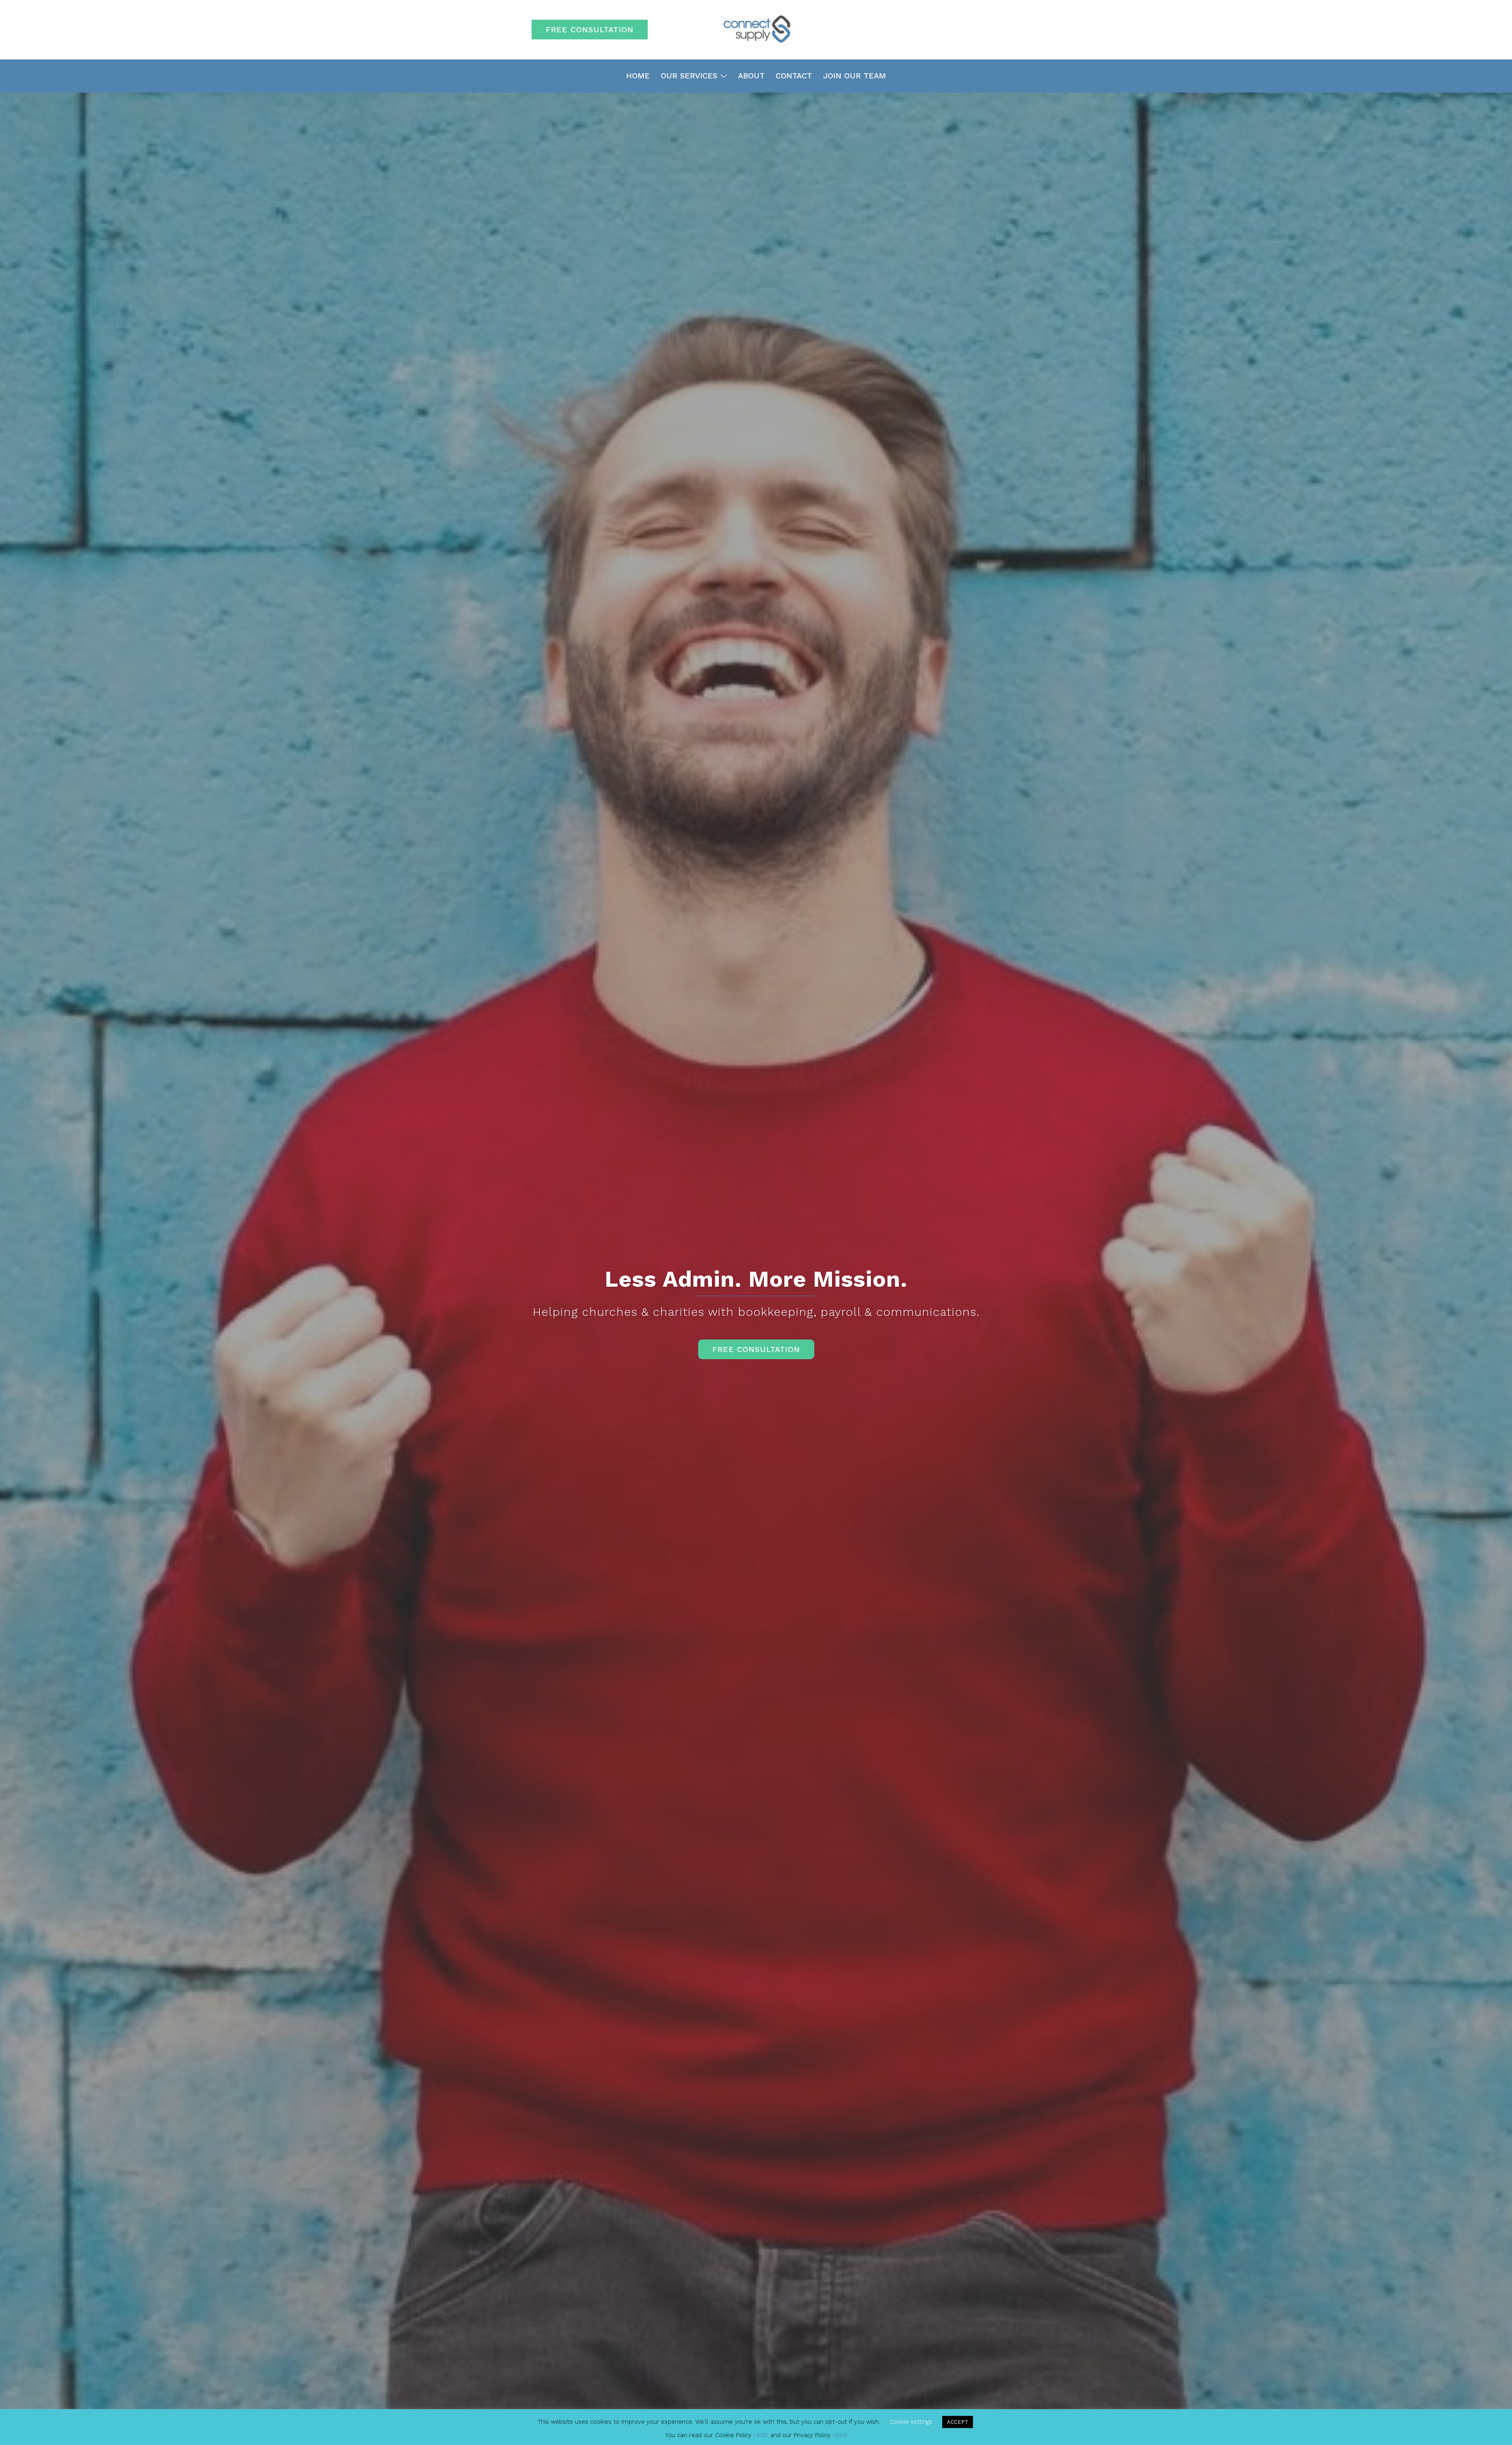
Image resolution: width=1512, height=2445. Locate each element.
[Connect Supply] (756, 29)
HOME (638, 76)
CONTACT (794, 76)
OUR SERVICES (689, 76)
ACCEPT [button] (958, 2422)
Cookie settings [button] (911, 2422)
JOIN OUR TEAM (854, 76)
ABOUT (751, 76)
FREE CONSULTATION (590, 30)
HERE (761, 2435)
